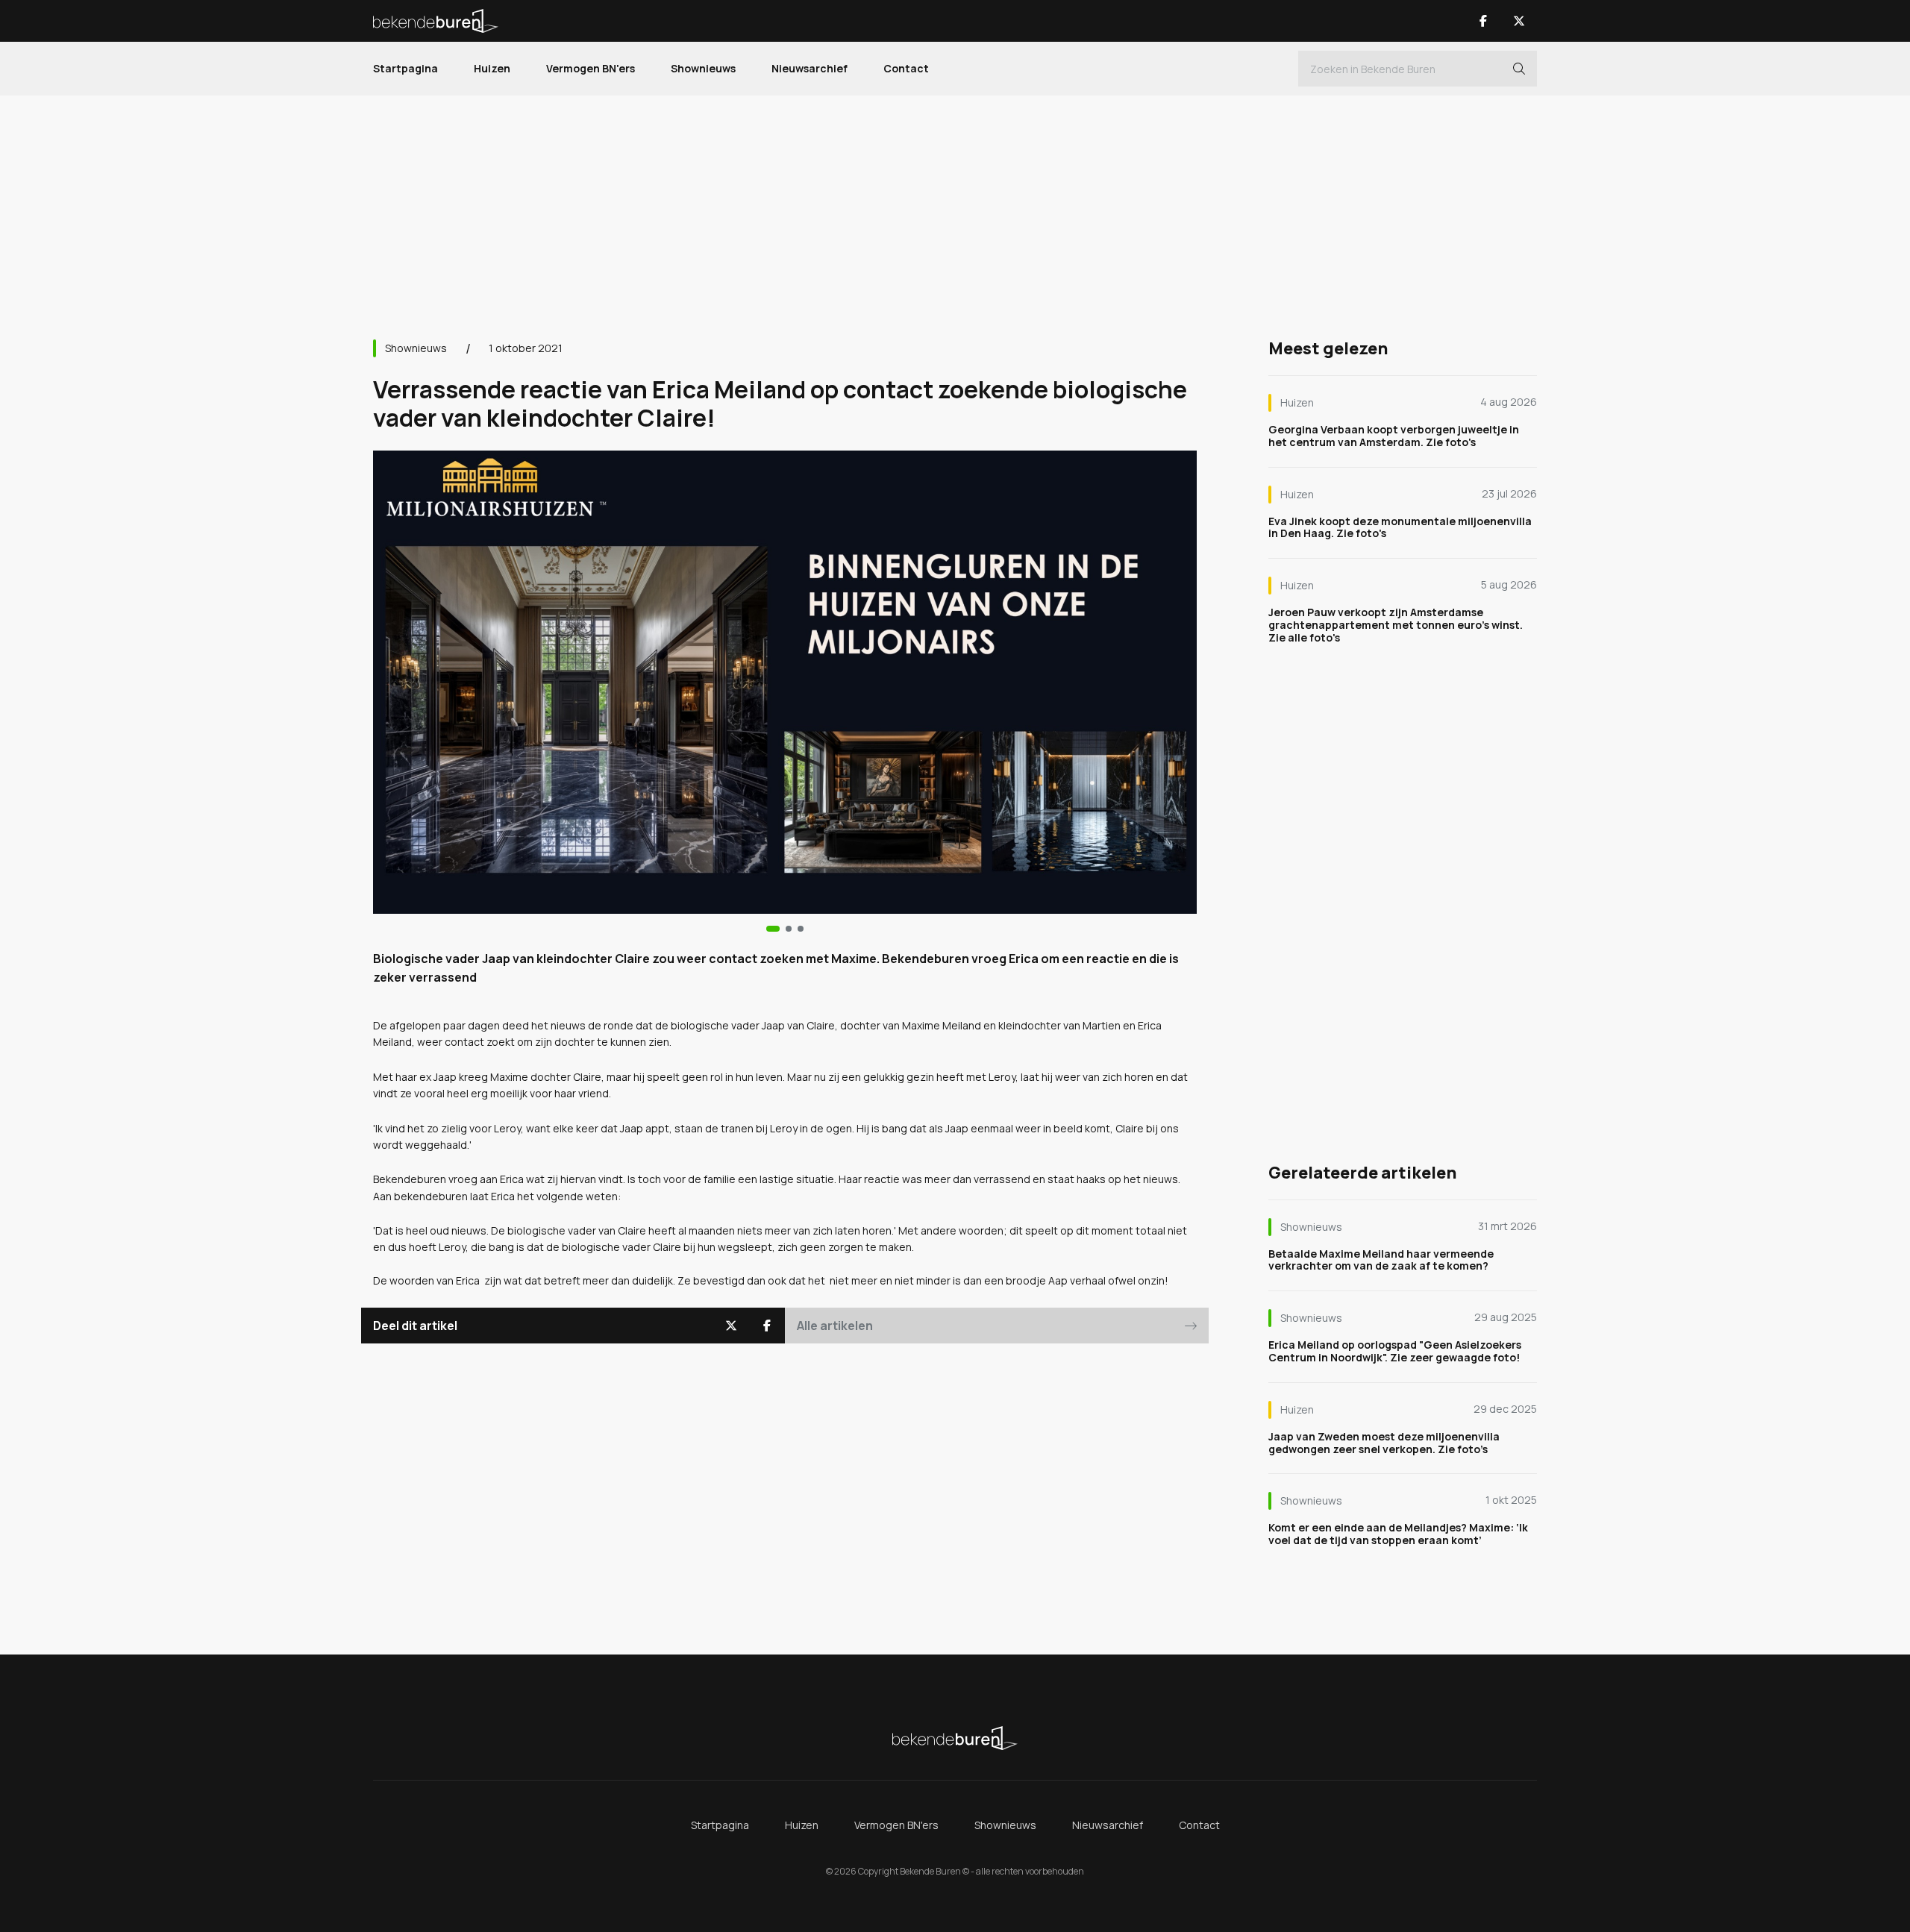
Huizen (492, 68)
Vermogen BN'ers (591, 68)
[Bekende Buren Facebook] (1483, 21)
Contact (906, 68)
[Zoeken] (1519, 69)
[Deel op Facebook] (767, 1326)
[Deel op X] (731, 1326)
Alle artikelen (835, 1326)
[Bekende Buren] (436, 21)
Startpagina (406, 68)
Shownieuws (703, 68)
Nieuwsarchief (810, 68)
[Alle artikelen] (801, 929)
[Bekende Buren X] (1519, 21)
